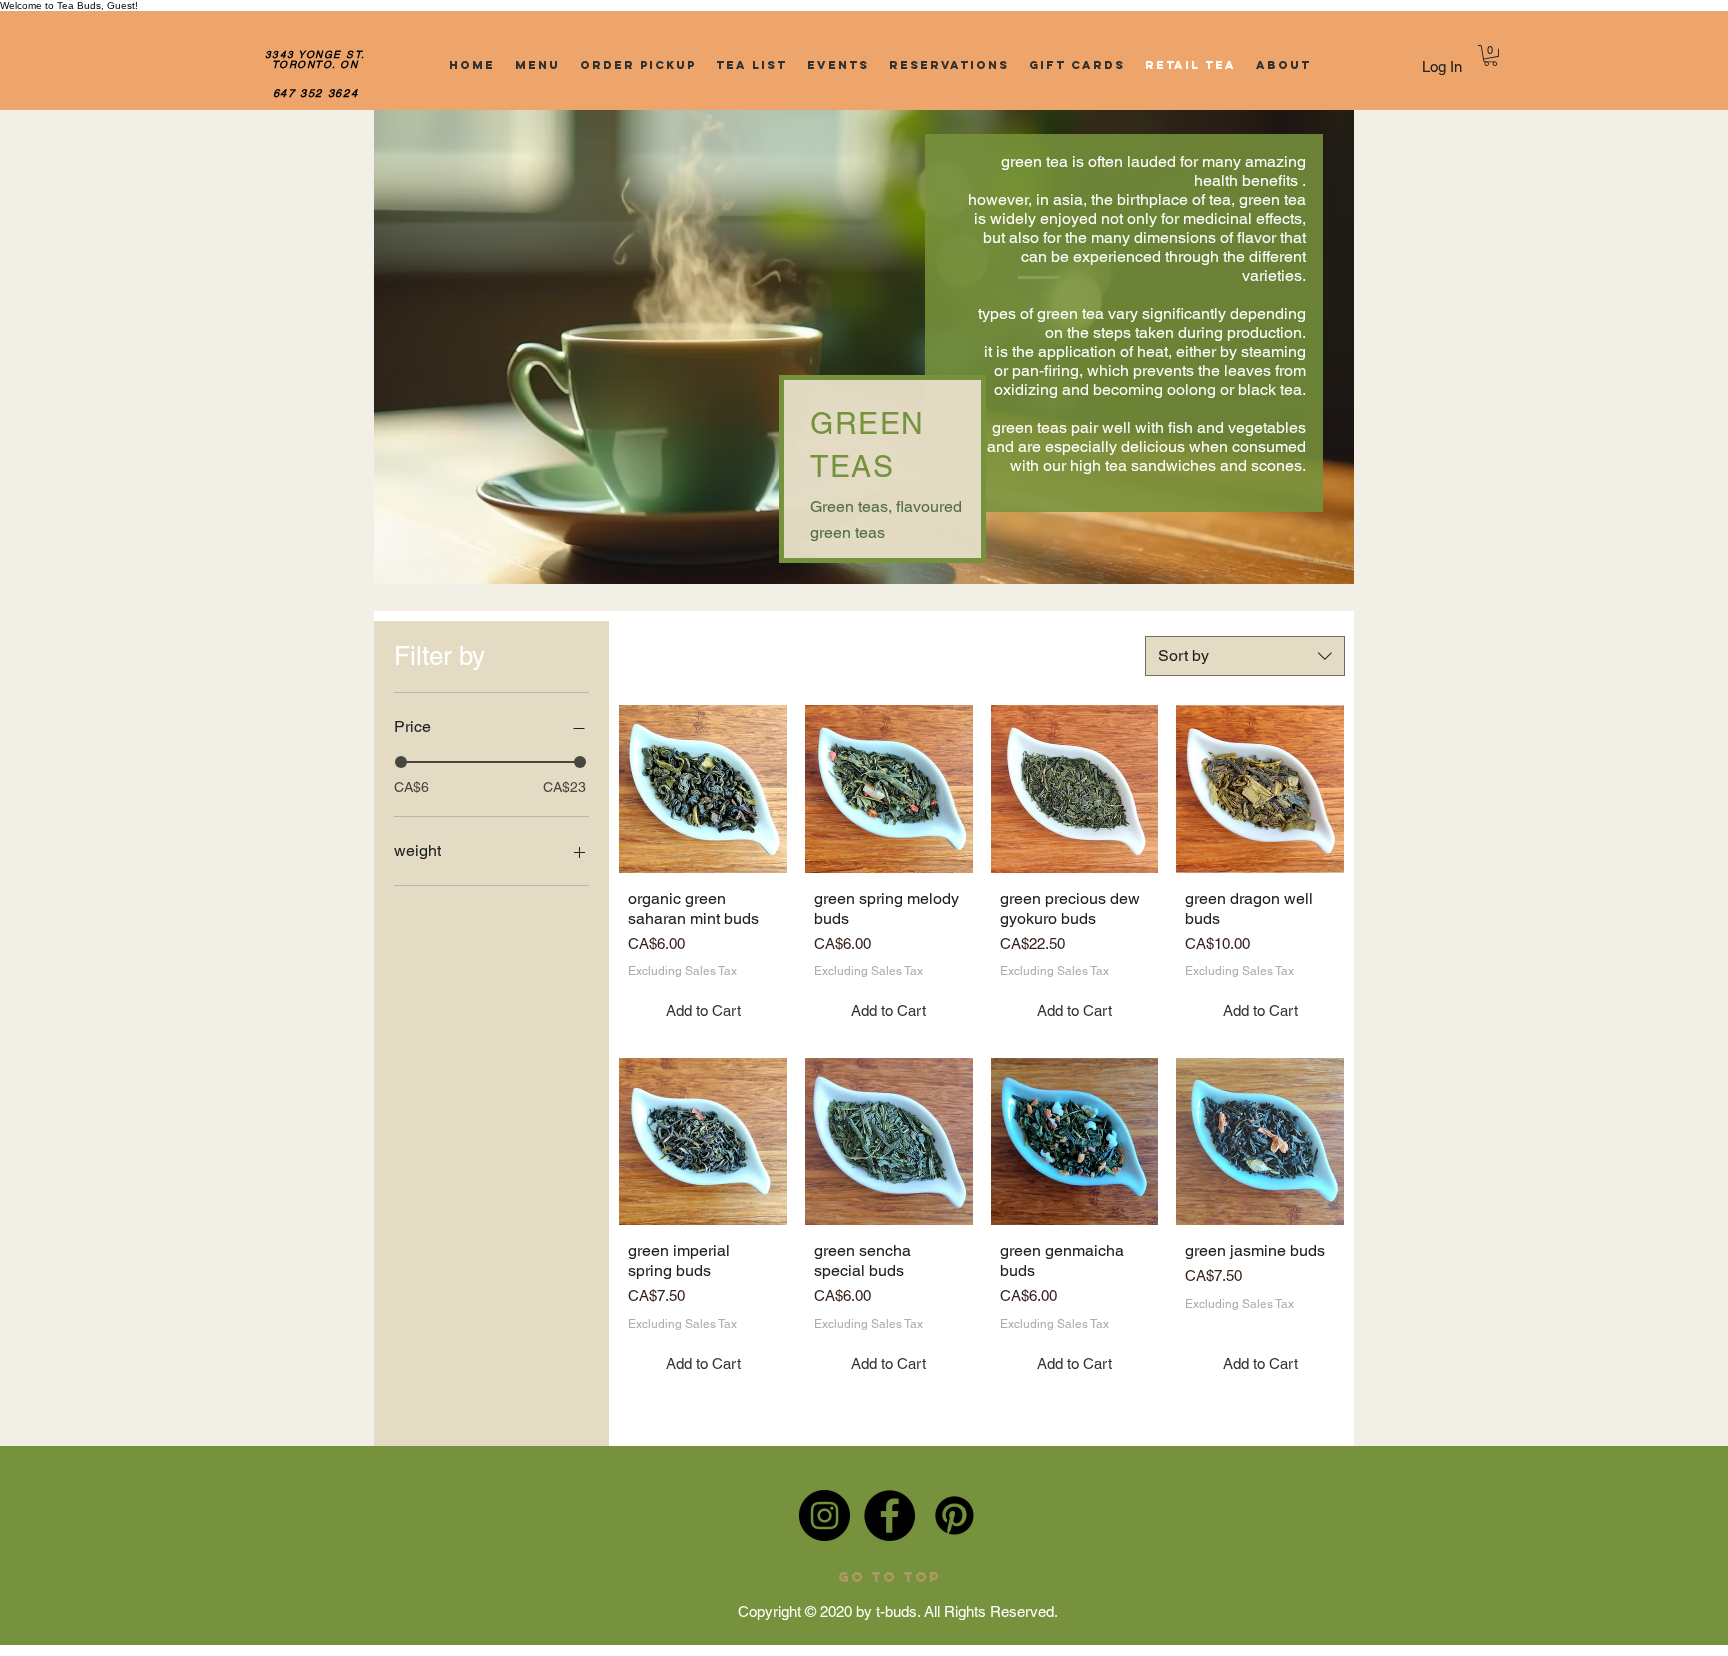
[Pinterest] (954, 1515)
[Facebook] (889, 1515)
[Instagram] (824, 1515)
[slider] (401, 762)
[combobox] (1245, 656)
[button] (1490, 55)
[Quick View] (703, 789)
